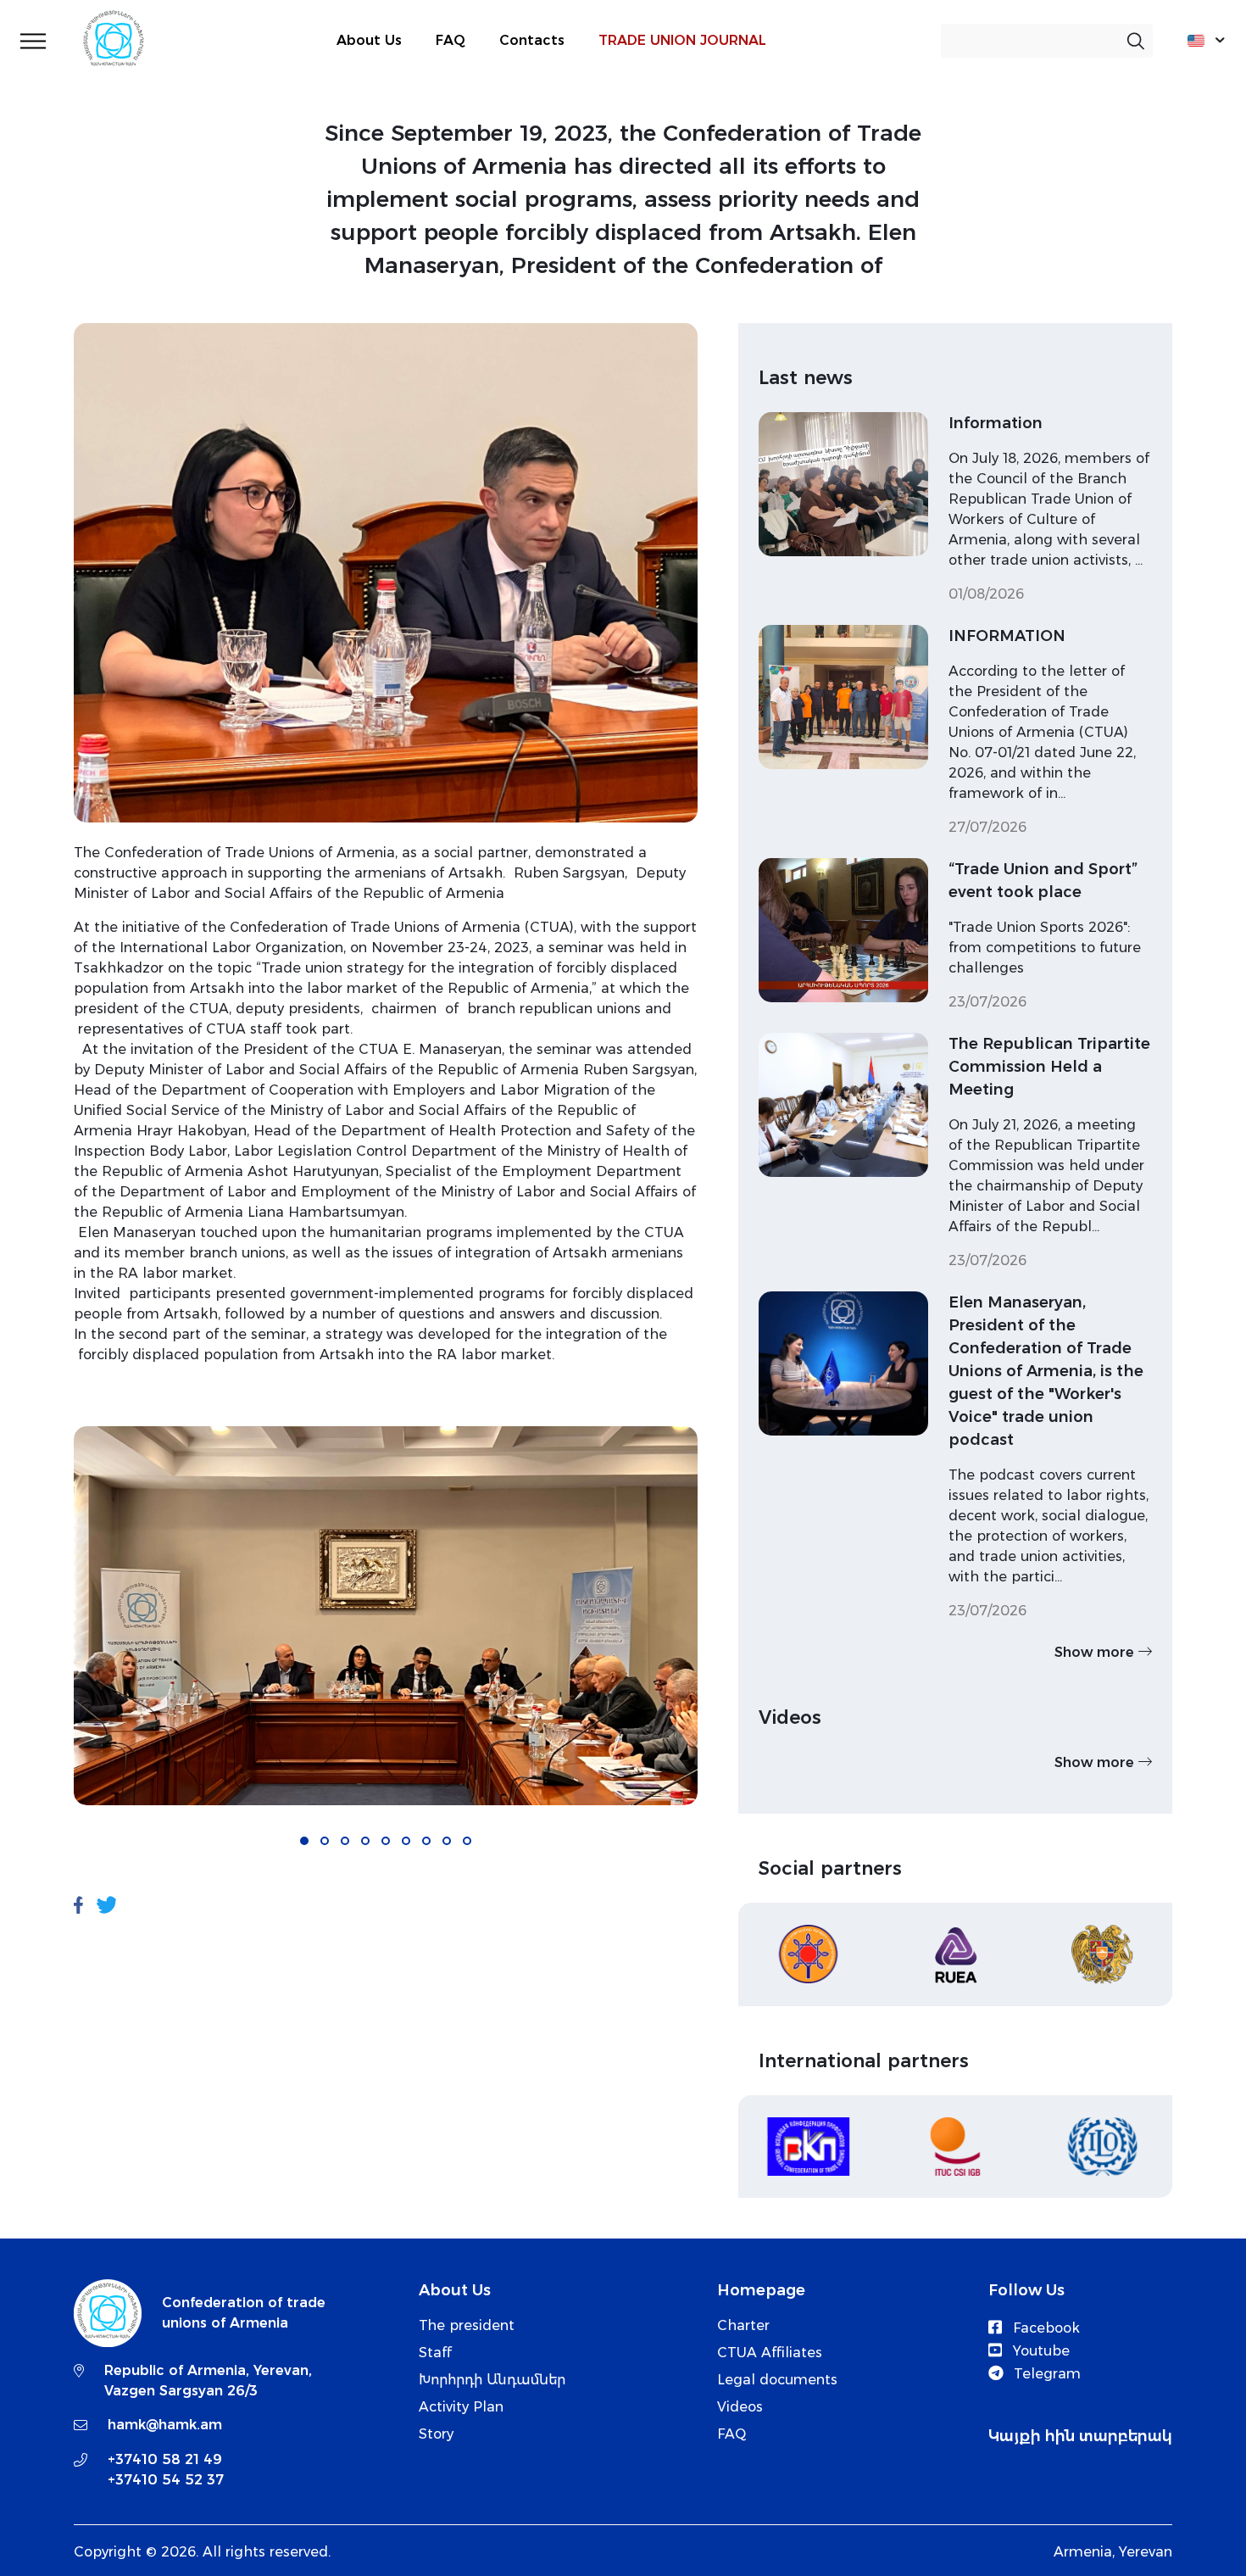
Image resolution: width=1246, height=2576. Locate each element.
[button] (304, 1841)
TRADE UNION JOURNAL (682, 40)
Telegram (1045, 2374)
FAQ (451, 40)
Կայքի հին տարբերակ (1080, 2436)
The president (467, 2325)
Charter (743, 2325)
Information (996, 423)
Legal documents (777, 2380)
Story (436, 2434)
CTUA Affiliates (770, 2353)
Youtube (1039, 2351)
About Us (369, 40)
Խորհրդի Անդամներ (492, 2380)
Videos (740, 2407)
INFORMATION (1007, 636)
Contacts (532, 40)
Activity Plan (461, 2407)
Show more (1096, 1652)
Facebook (1044, 2328)
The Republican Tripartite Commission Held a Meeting (1049, 1067)
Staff (435, 2353)
